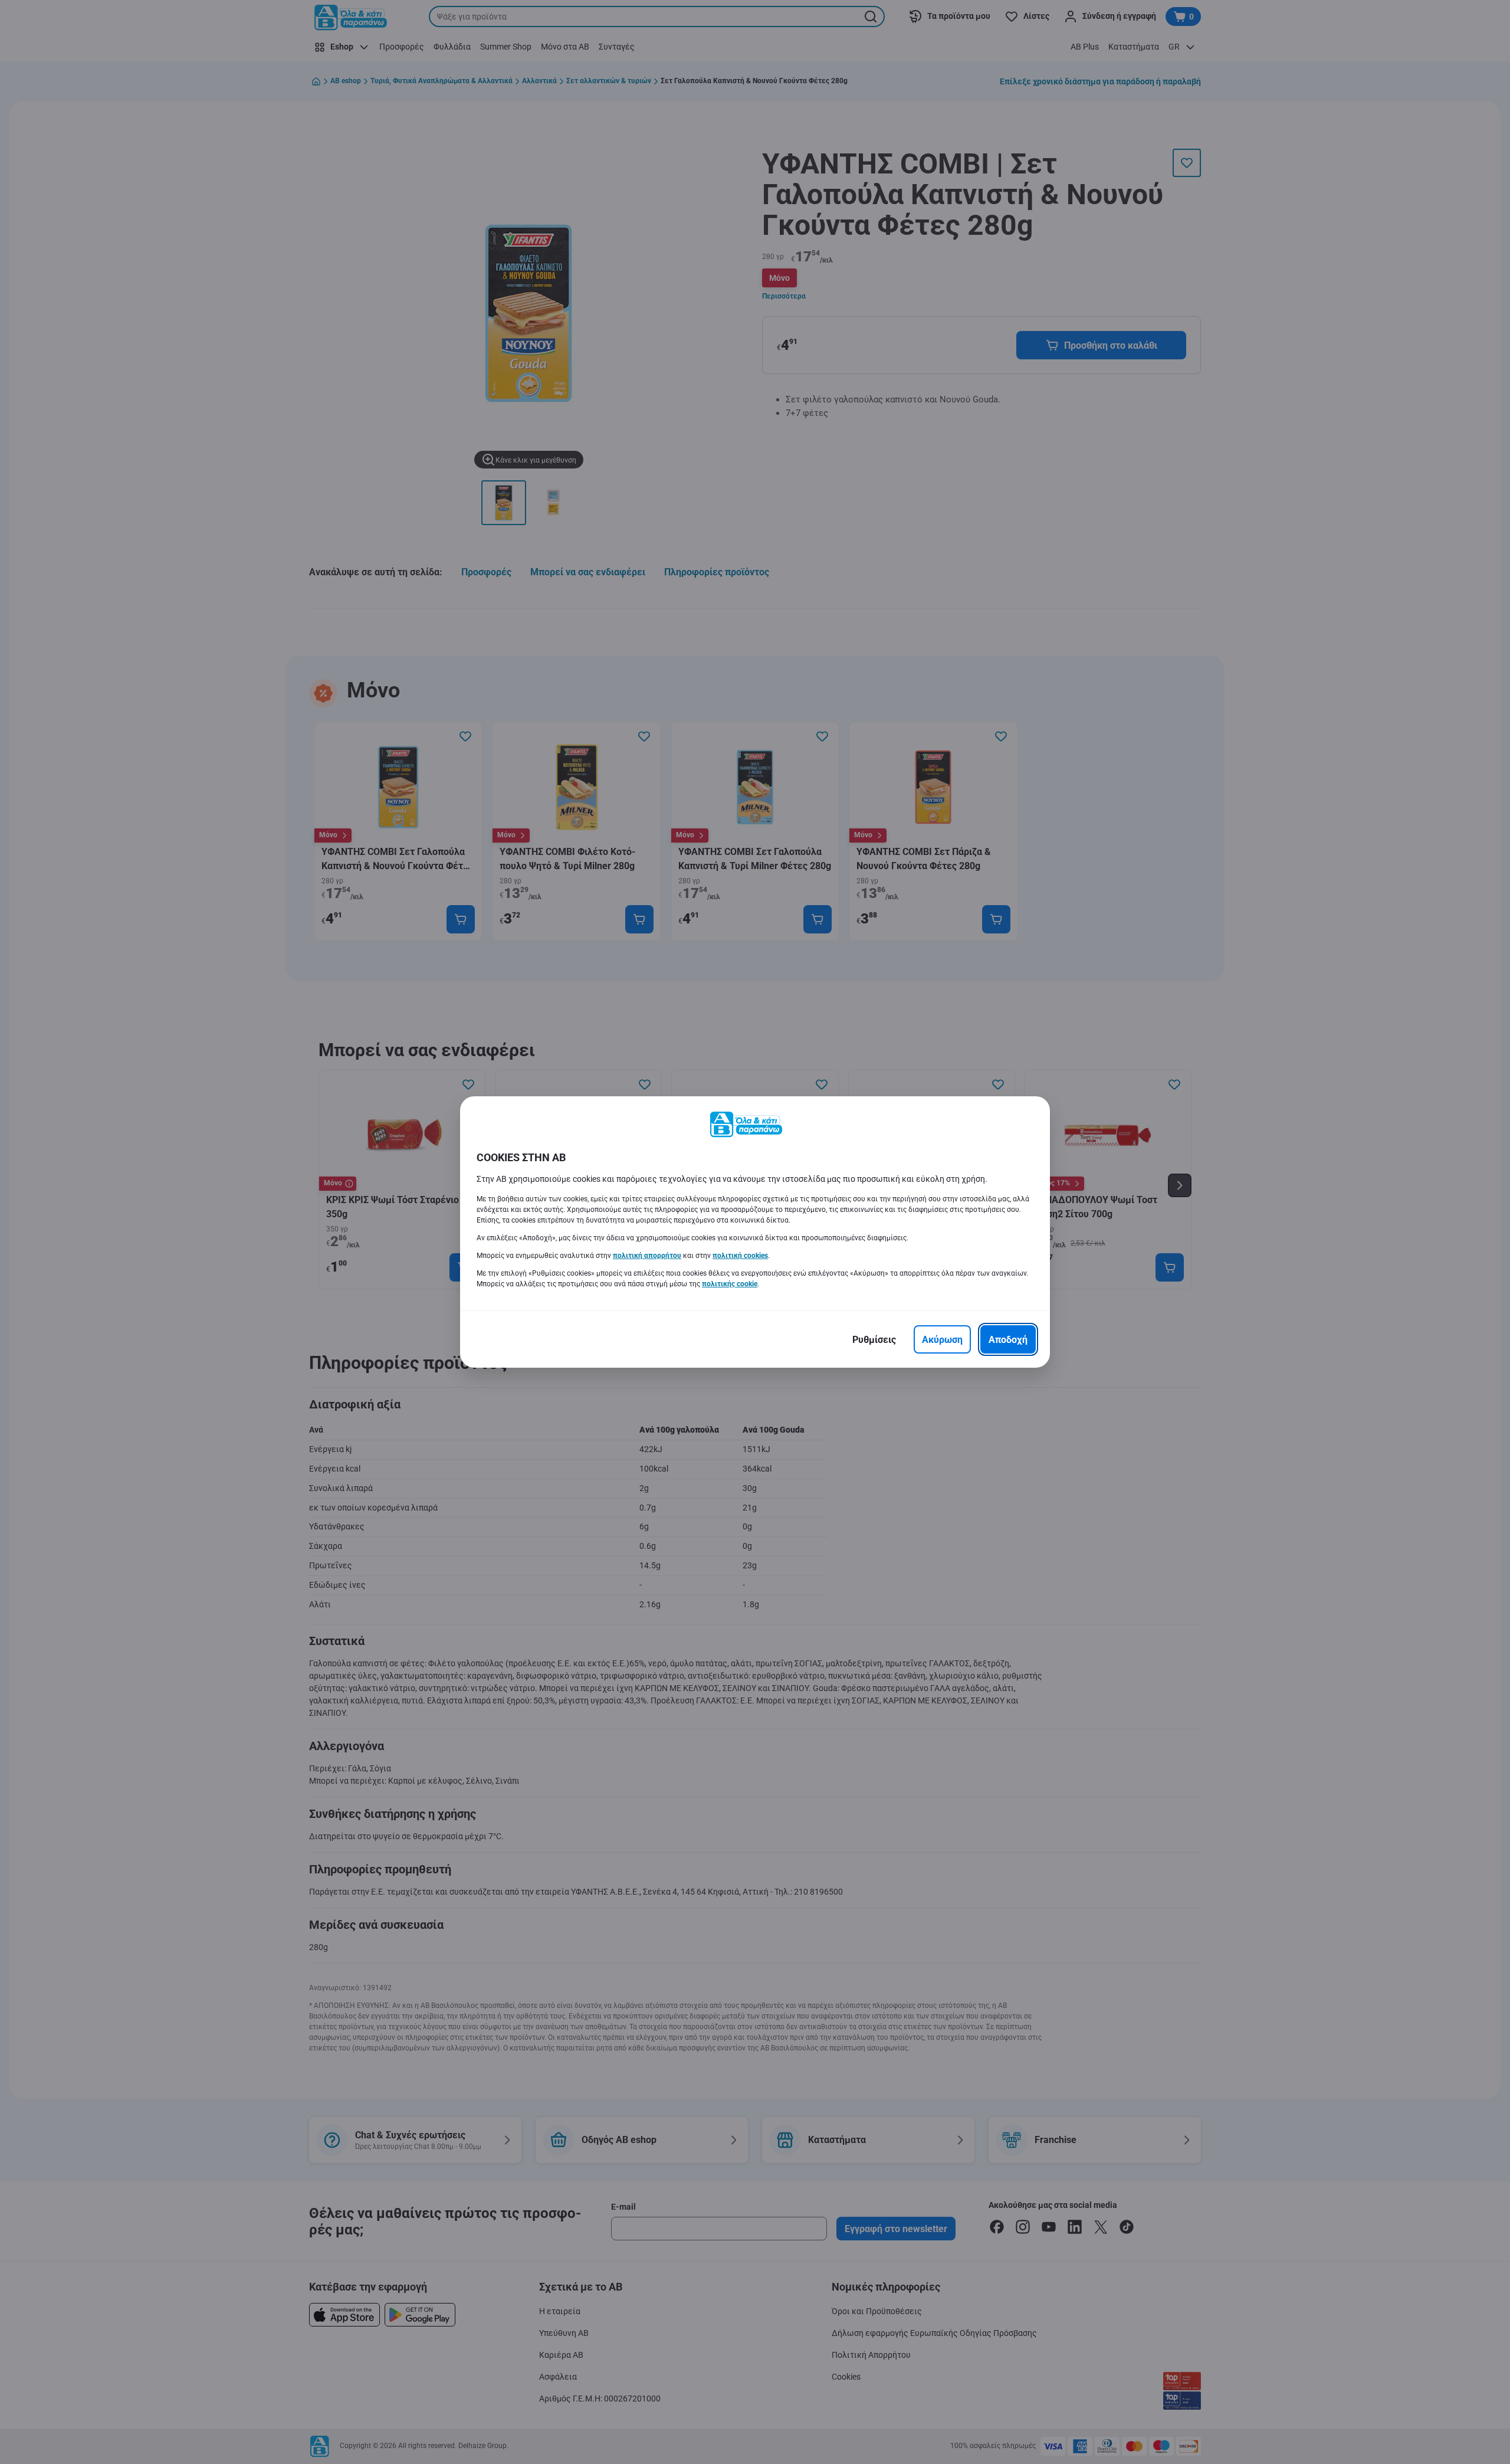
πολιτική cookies (740, 1256)
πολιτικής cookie (730, 1284)
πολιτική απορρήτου (647, 1256)
